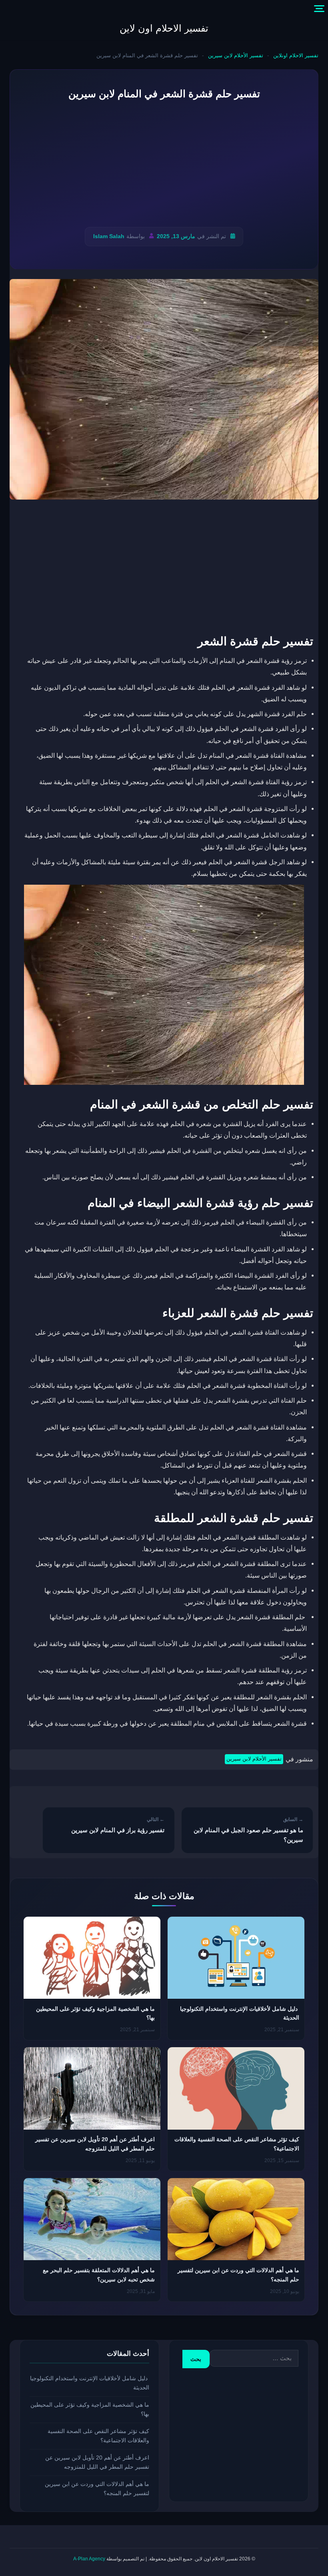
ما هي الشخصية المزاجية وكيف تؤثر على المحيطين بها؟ (90, 2409)
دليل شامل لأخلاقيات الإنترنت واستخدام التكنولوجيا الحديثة (90, 2383)
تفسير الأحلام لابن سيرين (236, 55)
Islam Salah (109, 236)
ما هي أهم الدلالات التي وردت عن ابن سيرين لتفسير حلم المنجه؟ (97, 2489)
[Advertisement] (164, 164)
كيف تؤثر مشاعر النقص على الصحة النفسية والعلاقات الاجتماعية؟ (98, 2436)
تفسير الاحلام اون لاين (164, 28)
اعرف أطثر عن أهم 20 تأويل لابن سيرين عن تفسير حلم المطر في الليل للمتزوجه (97, 2462)
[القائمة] (319, 9)
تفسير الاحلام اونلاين (296, 55)
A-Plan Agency (89, 2559)
